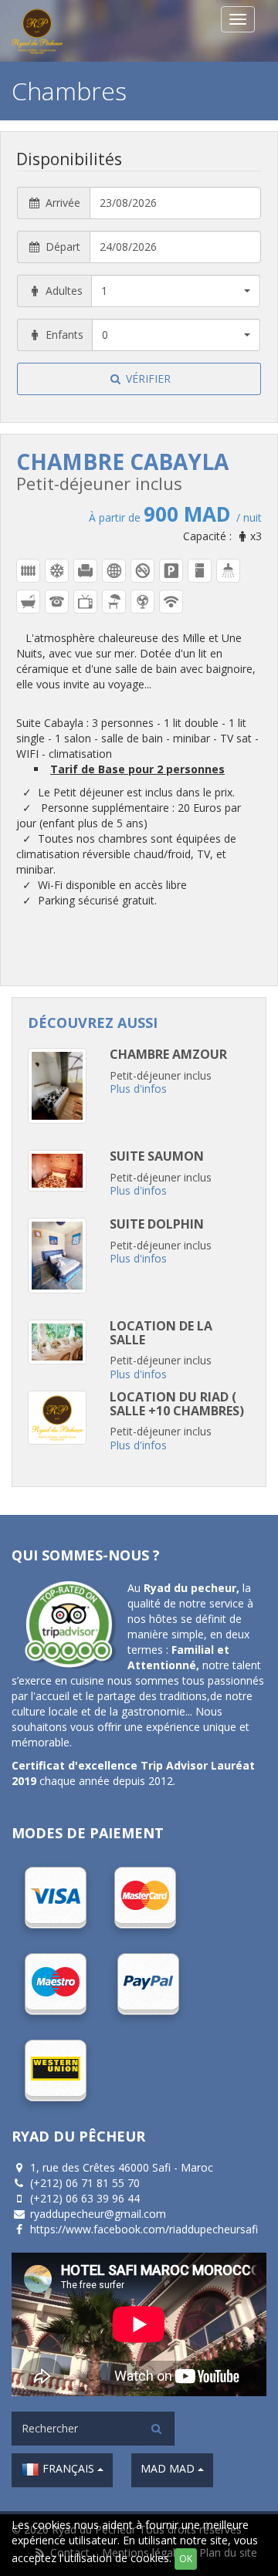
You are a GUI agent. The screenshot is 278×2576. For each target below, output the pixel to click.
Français (68, 2468)
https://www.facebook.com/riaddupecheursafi (144, 2229)
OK (186, 2559)
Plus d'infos (138, 1089)
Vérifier (147, 379)
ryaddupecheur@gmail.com (98, 2214)
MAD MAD (169, 2468)
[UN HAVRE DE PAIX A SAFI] (81, 31)
